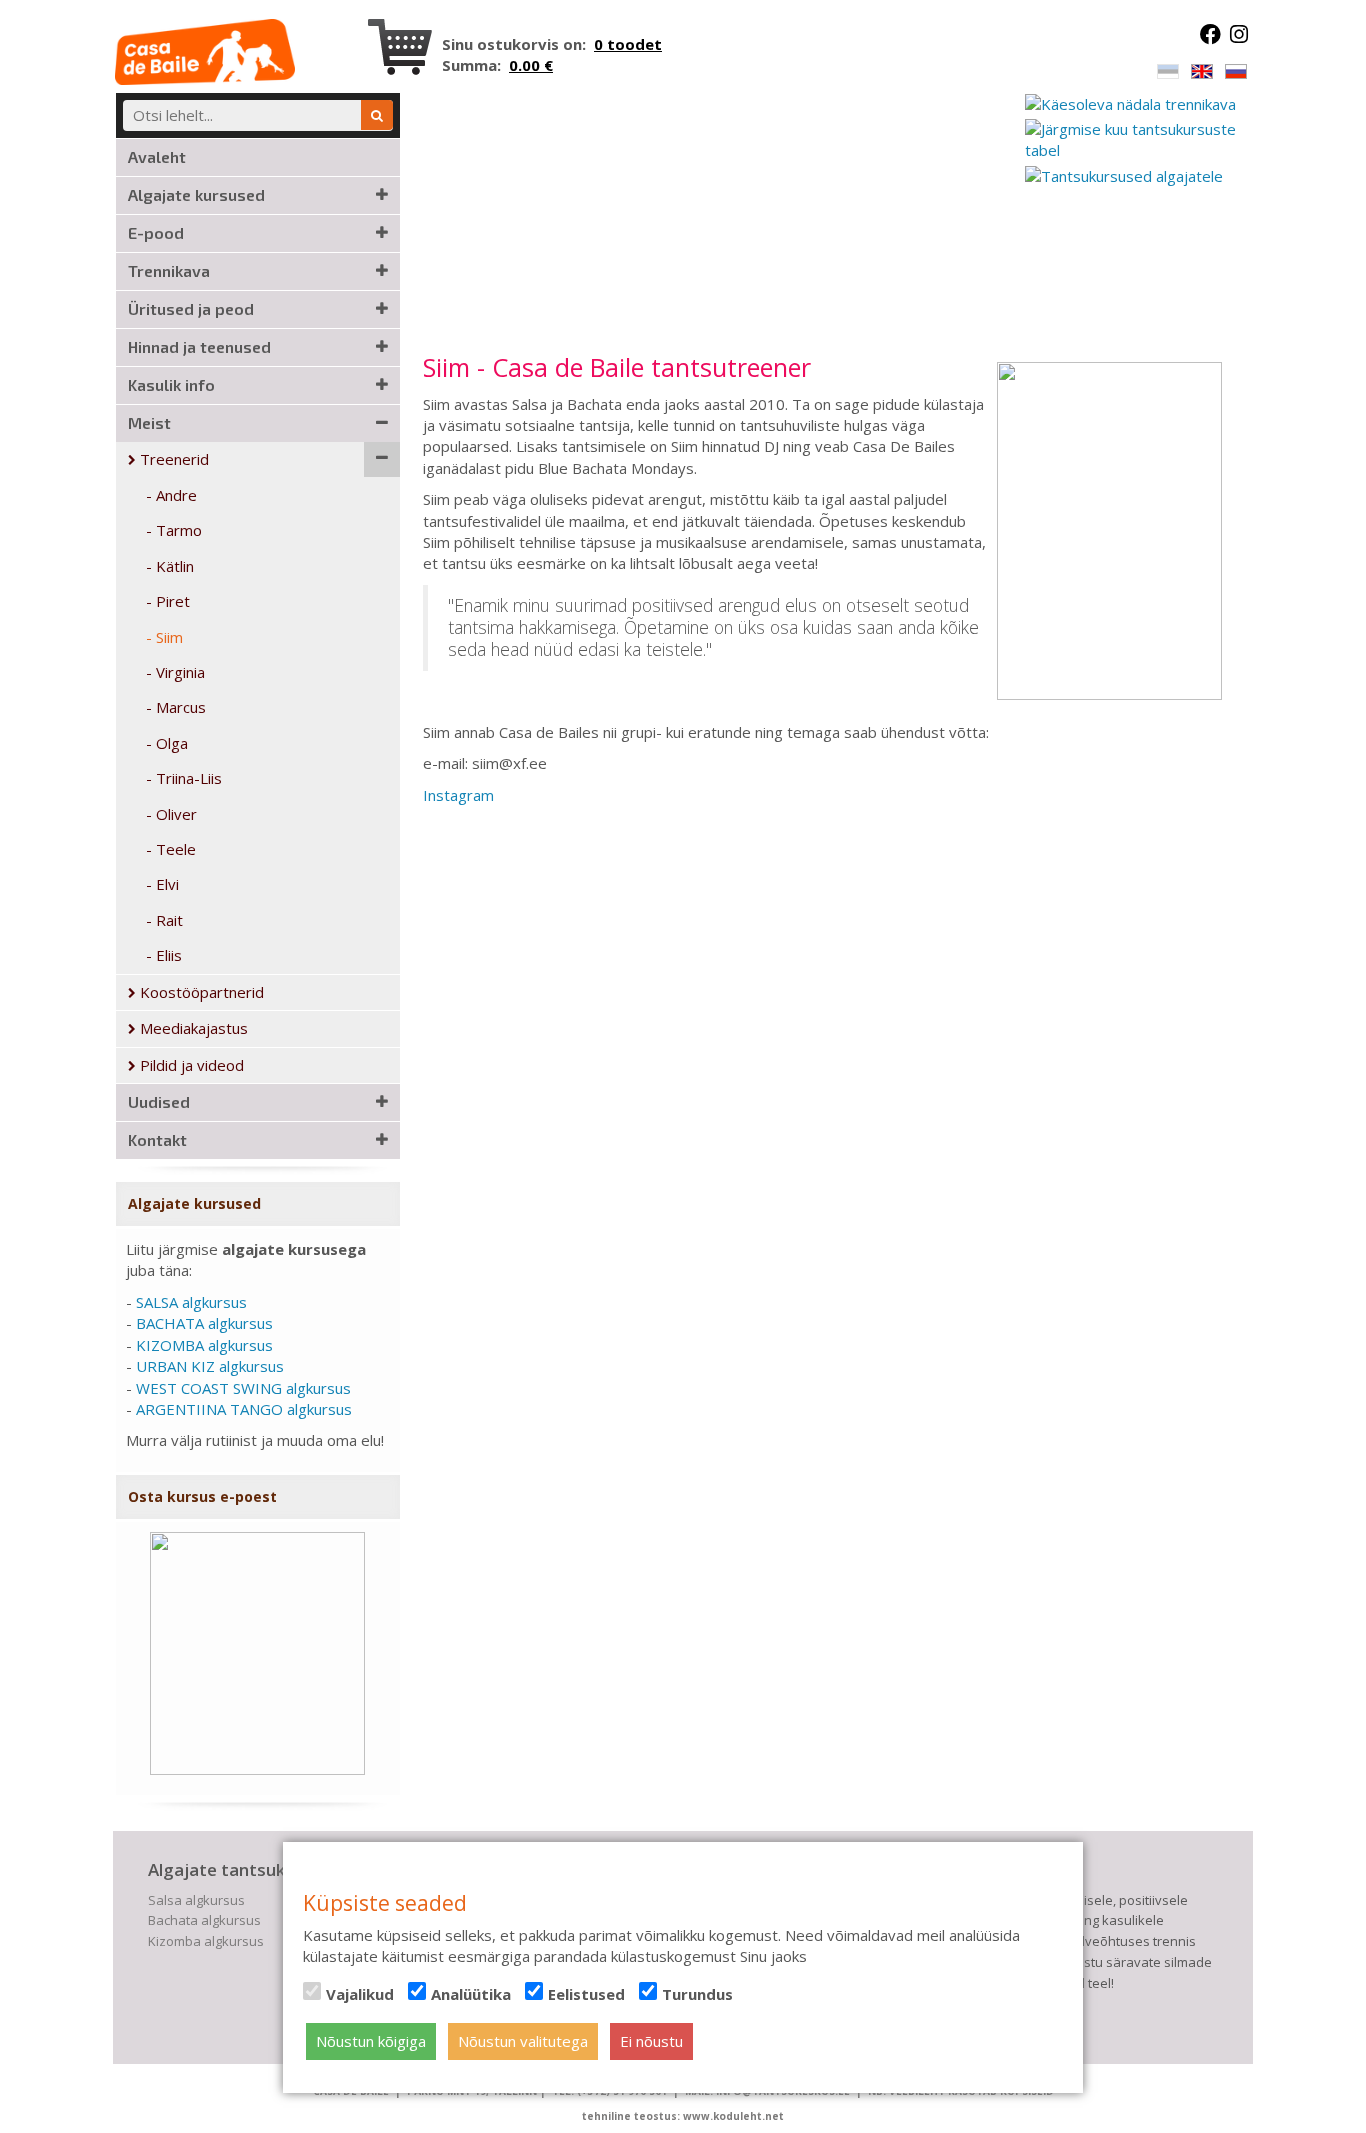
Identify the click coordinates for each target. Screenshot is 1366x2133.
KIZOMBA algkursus (204, 1345)
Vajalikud (360, 1994)
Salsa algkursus (196, 1900)
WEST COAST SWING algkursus (243, 1388)
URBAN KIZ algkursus (210, 1366)
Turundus (697, 1994)
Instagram (458, 795)
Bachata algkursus (204, 1920)
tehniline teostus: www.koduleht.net (683, 2116)
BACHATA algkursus (204, 1323)
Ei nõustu (651, 2041)
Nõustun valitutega (523, 2041)
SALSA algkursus (191, 1302)
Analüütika (471, 1994)
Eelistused (586, 1994)
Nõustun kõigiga (371, 2041)
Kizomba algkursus (206, 1941)
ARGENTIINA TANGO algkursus (244, 1409)
